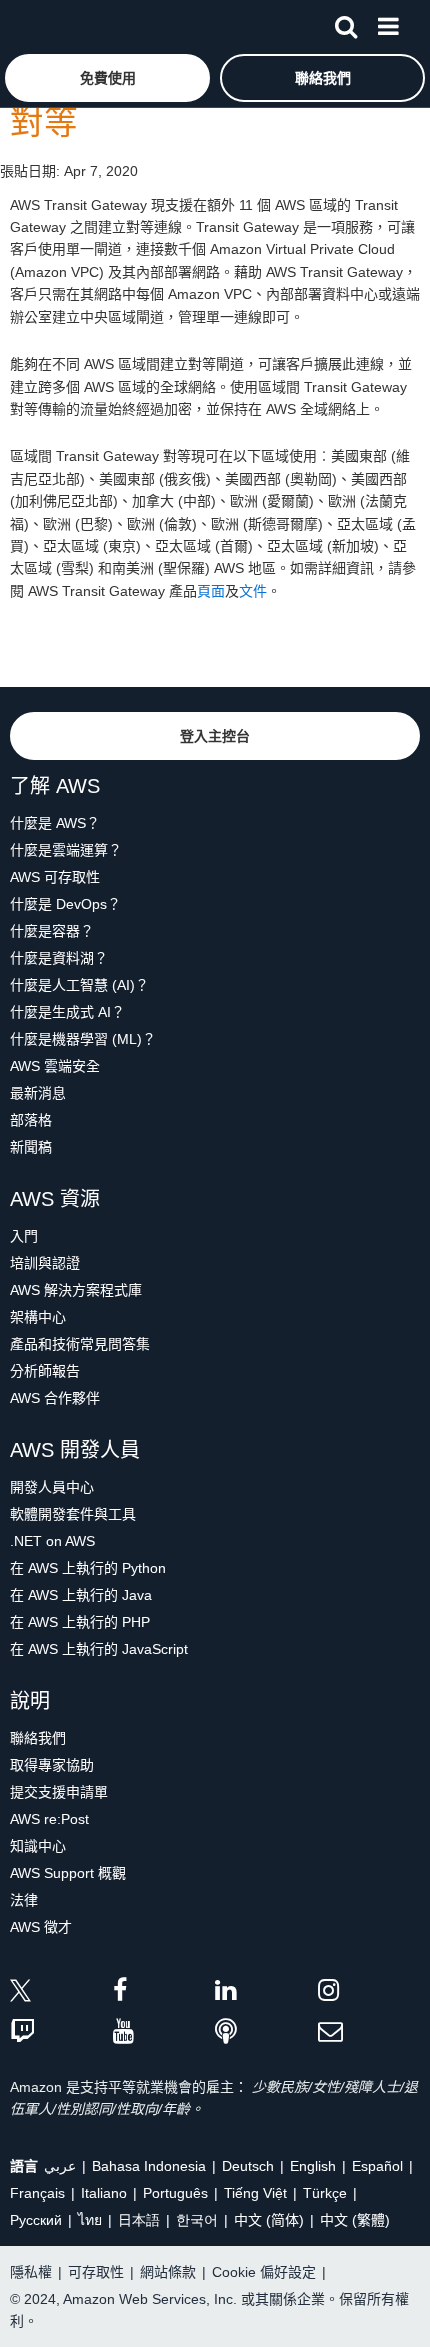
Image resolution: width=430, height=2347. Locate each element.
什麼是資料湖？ (59, 958)
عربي (60, 2166)
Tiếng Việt (255, 2193)
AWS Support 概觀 (68, 1873)
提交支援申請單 (59, 1792)
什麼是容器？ (52, 931)
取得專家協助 (52, 1765)
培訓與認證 (45, 1263)
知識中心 (38, 1846)
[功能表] (388, 23)
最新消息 (38, 1093)
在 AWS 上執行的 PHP (80, 1622)
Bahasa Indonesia (149, 2166)
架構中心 (38, 1317)
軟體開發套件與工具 (73, 1514)
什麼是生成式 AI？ (67, 1012)
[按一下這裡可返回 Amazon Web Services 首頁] (51, 25)
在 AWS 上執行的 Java (81, 1595)
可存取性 (96, 2272)
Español (377, 2166)
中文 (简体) (269, 2220)
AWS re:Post (49, 1819)
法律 (24, 1900)
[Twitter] (61, 1993)
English (313, 2166)
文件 (253, 591)
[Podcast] (266, 2032)
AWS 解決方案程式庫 (76, 1290)
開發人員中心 (52, 1487)
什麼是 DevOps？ (65, 904)
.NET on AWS (52, 1541)
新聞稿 (31, 1147)
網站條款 (168, 2272)
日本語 (139, 2220)
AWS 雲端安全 (55, 1066)
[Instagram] (369, 1993)
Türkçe (325, 2193)
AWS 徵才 (41, 1927)
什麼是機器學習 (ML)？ (83, 1039)
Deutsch (248, 2166)
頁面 (211, 591)
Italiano (104, 2193)
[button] (107, 78)
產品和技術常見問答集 (80, 1344)
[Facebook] (164, 1993)
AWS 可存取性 (55, 877)
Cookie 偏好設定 (264, 2272)
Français (37, 2193)
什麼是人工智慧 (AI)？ (79, 985)
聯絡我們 (38, 1738)
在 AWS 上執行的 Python (88, 1568)
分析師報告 (45, 1371)
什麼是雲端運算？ (66, 850)
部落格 (31, 1120)
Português (175, 2193)
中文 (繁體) (355, 2220)
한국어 (197, 2220)
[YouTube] (164, 2032)
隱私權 (31, 2272)
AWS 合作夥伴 (55, 1398)
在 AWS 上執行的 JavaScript (99, 1649)
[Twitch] (61, 2032)
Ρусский (36, 2220)
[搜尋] (346, 23)
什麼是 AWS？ (55, 823)
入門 (24, 1236)
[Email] (369, 2032)
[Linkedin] (266, 1993)
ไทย (90, 2220)
